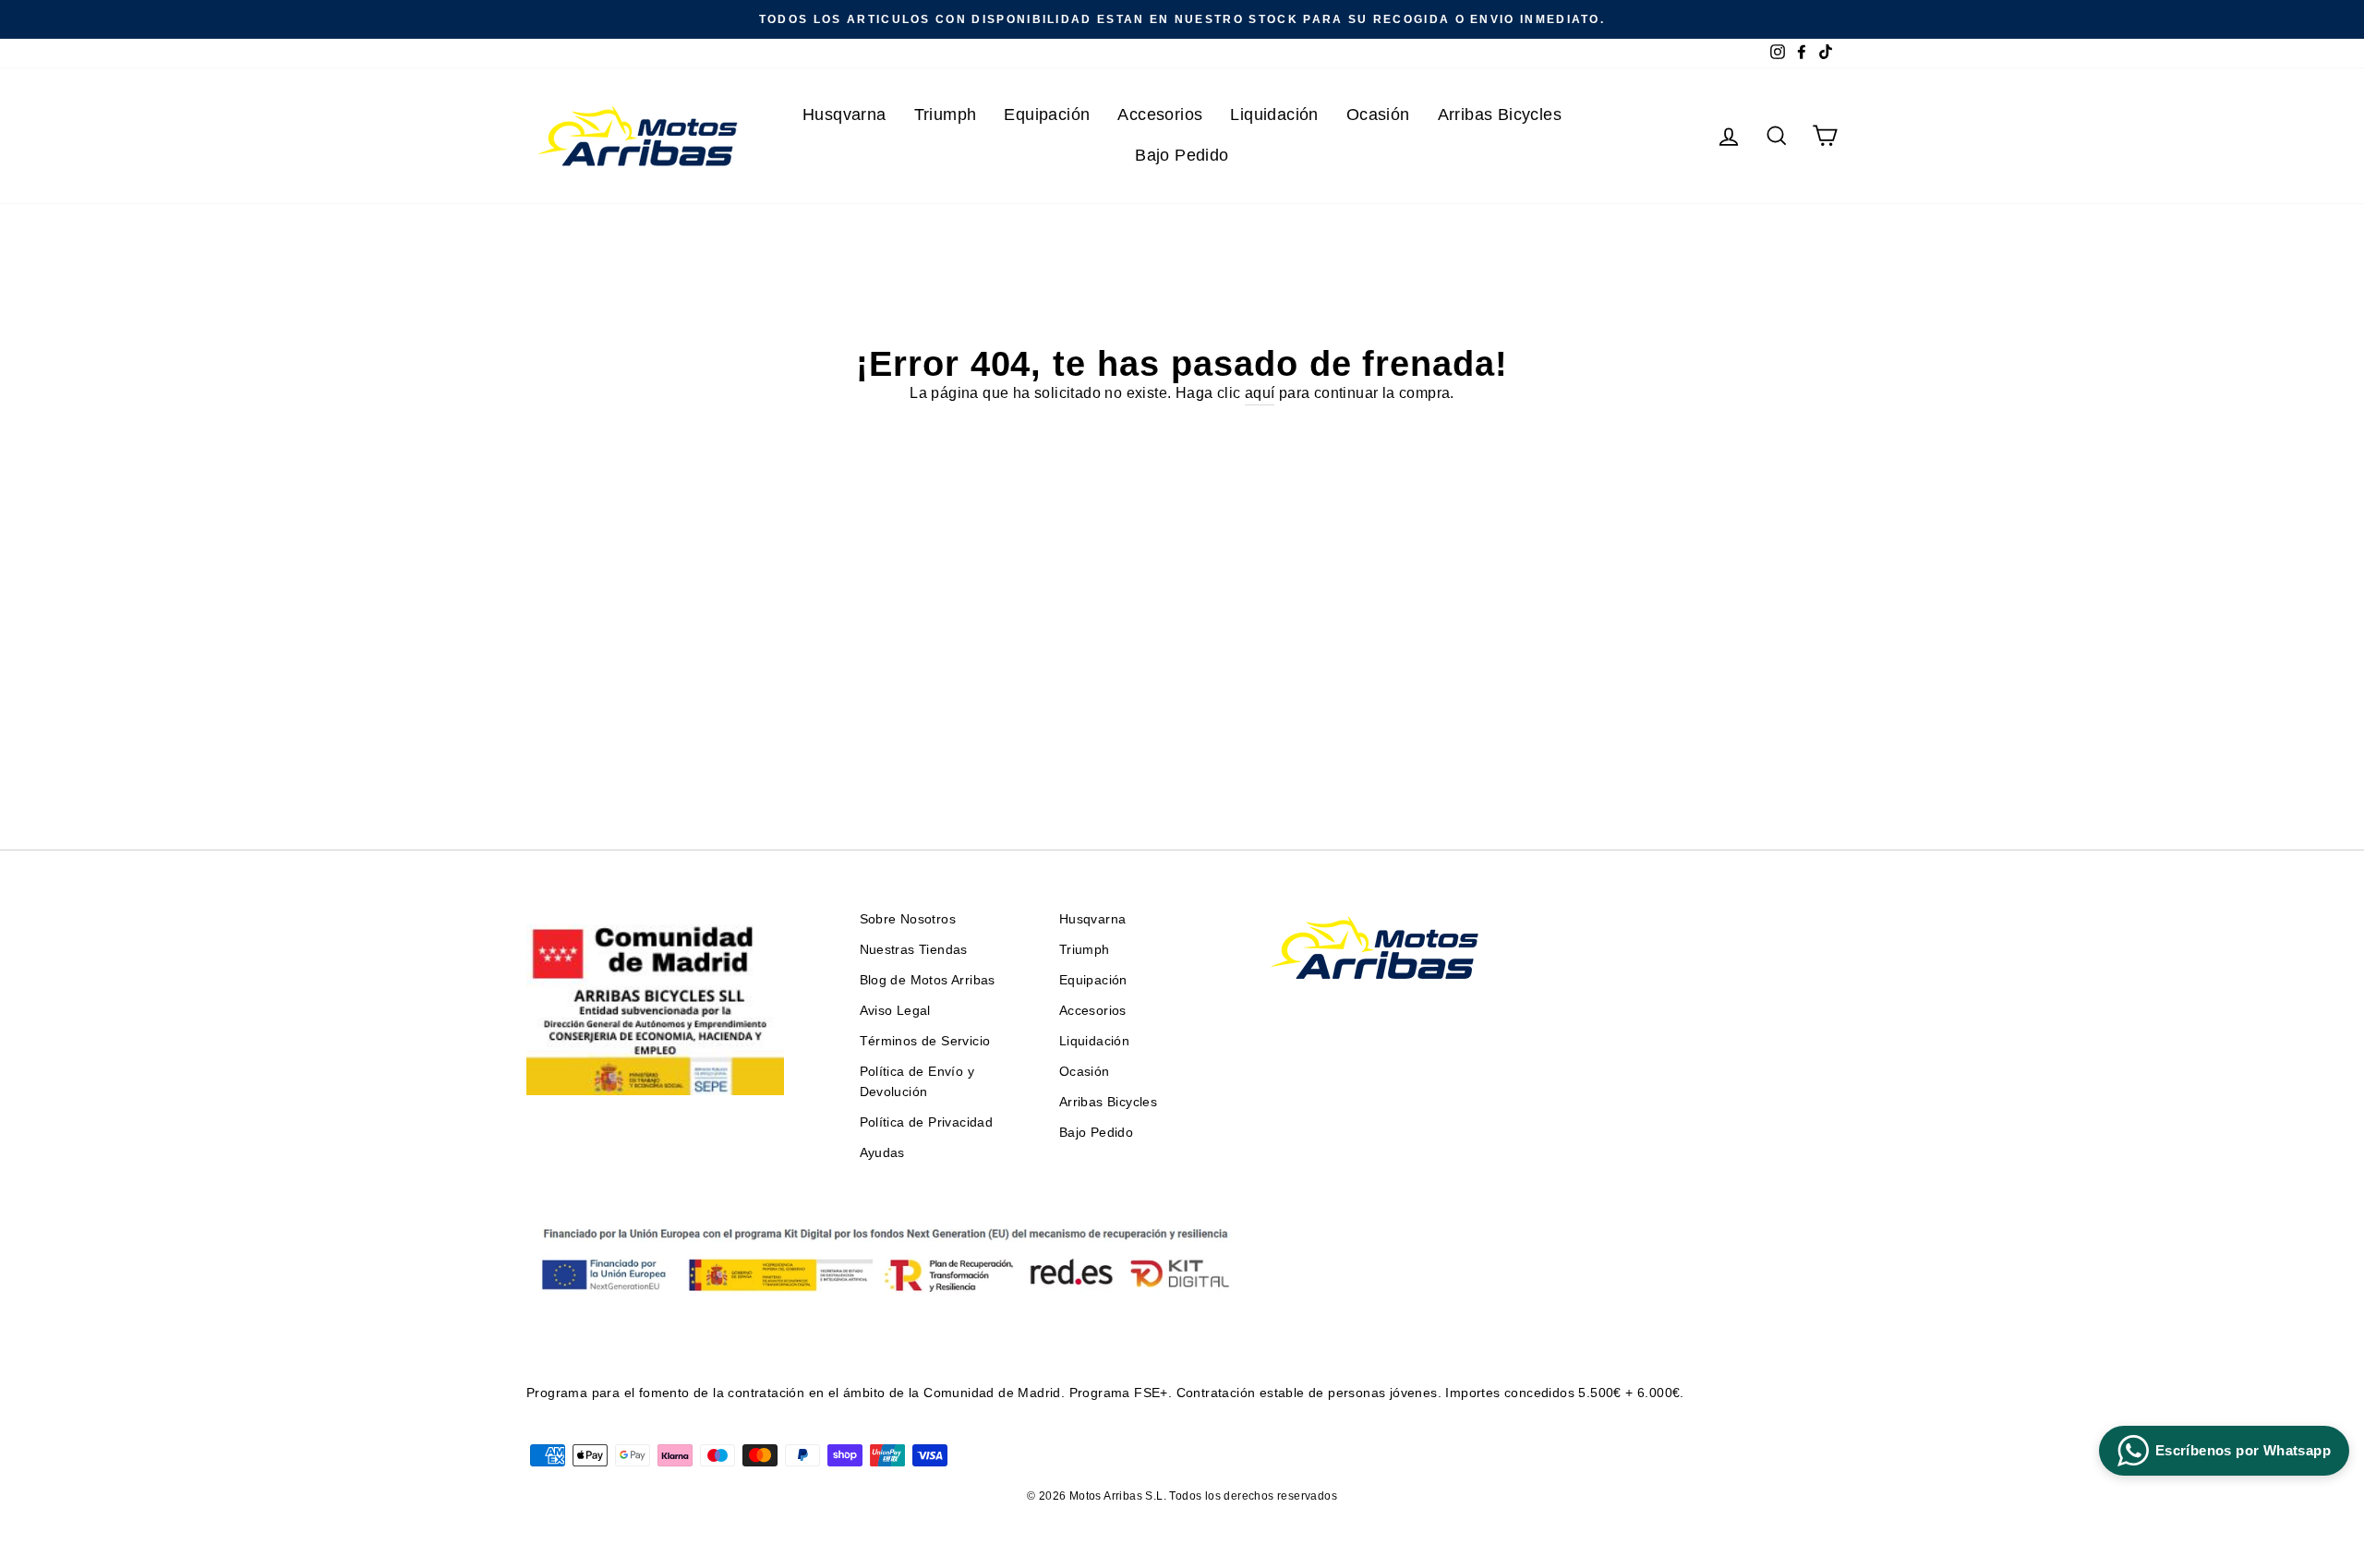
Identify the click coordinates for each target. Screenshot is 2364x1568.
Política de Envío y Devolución (917, 1082)
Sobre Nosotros (908, 919)
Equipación (1047, 115)
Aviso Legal (895, 1011)
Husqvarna (844, 115)
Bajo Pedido (1182, 155)
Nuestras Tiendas (914, 950)
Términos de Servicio (925, 1041)
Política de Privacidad (927, 1122)
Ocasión (1378, 115)
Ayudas (882, 1153)
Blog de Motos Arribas (928, 980)
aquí (1260, 393)
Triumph (946, 115)
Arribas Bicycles (1500, 115)
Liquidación (1274, 115)
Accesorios (1160, 115)
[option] (1182, 19)
